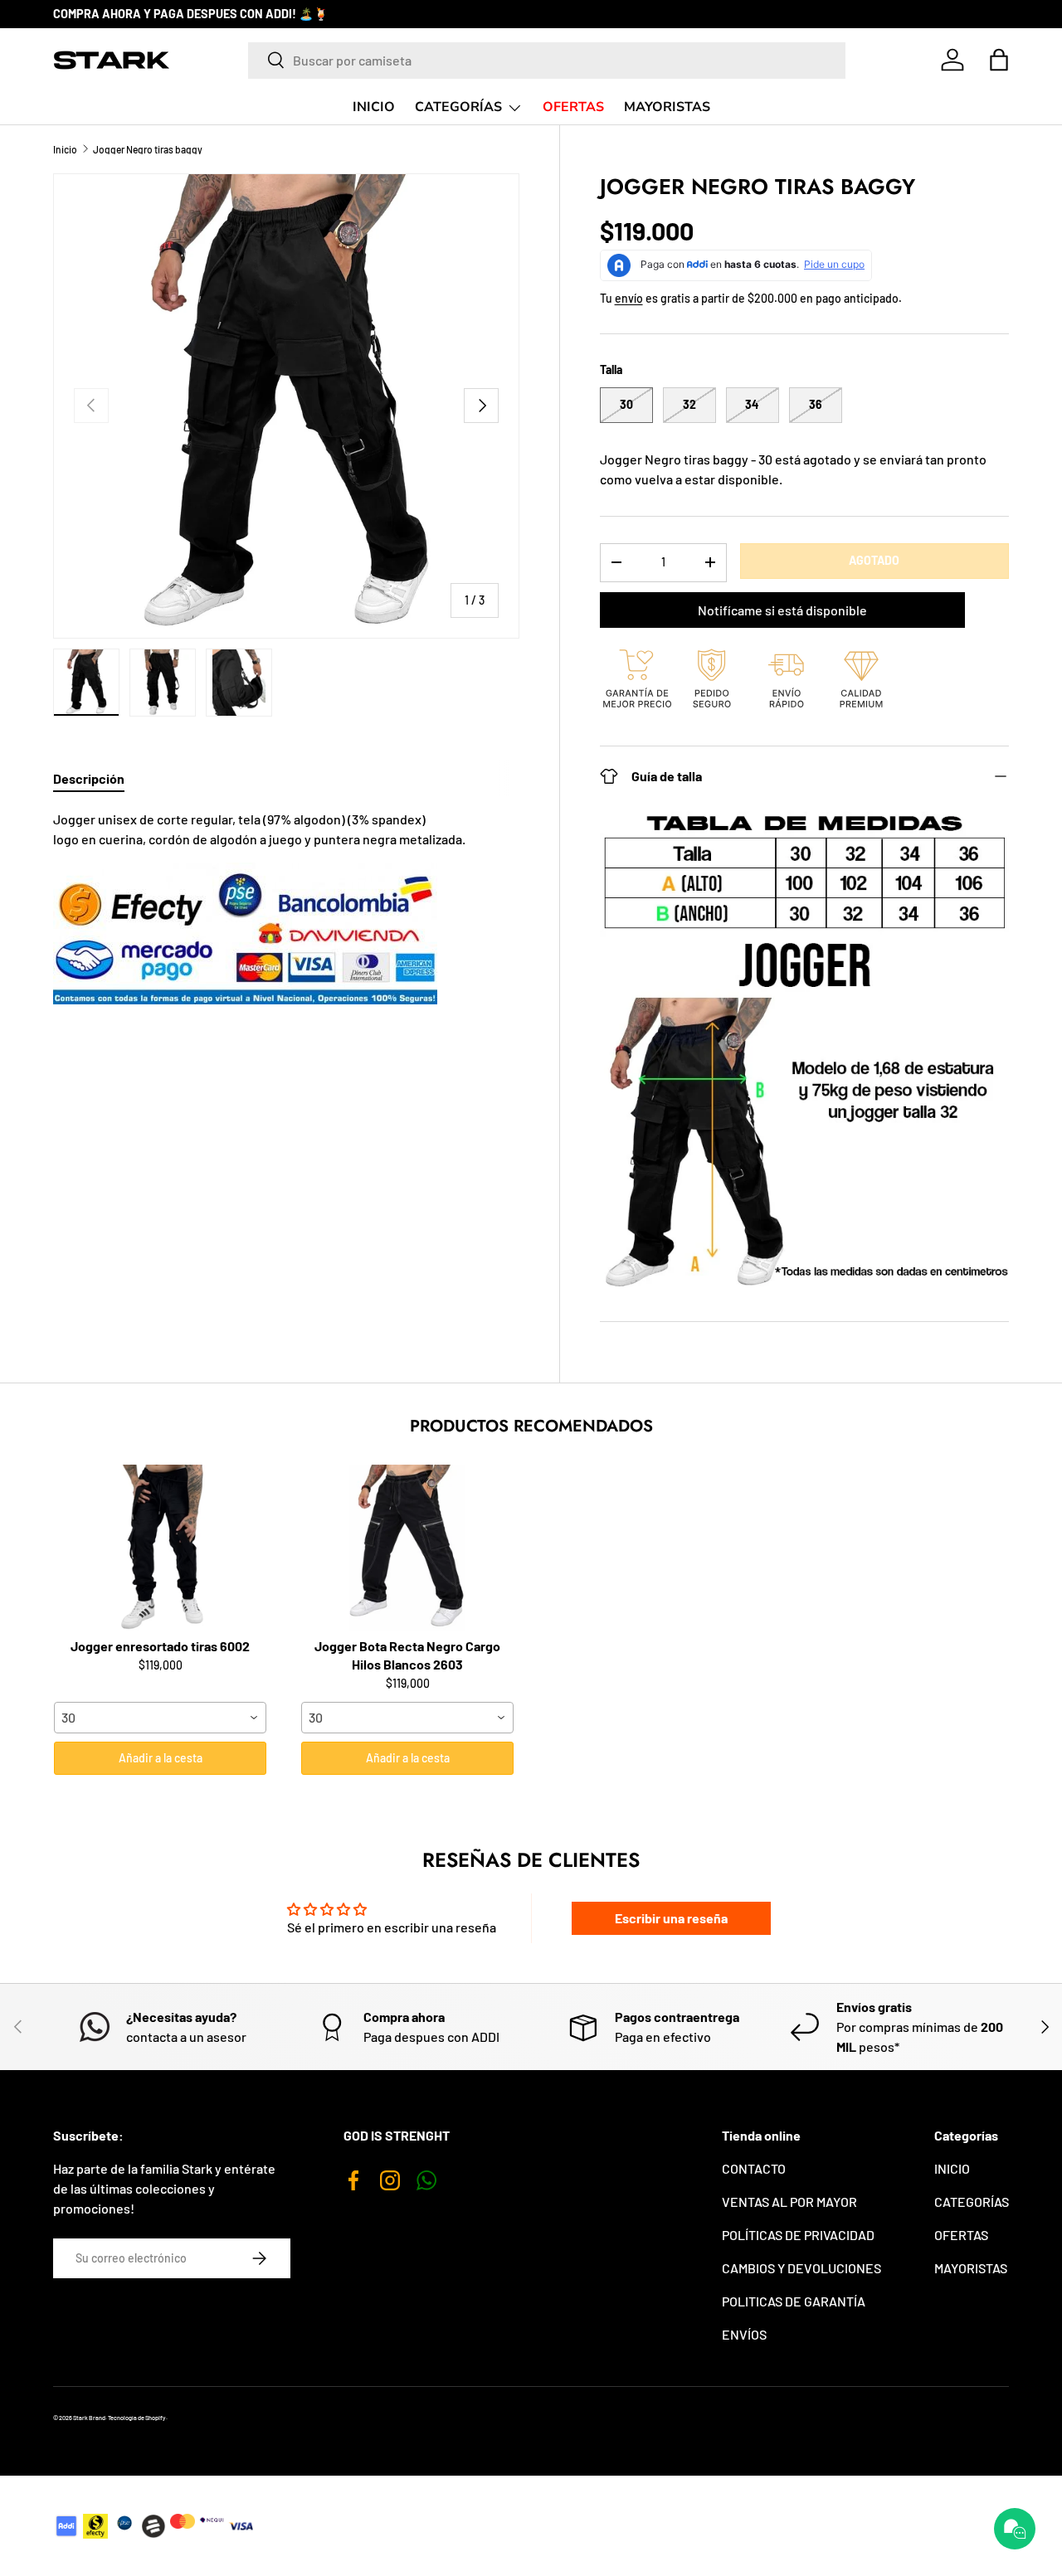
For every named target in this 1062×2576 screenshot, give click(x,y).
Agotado (874, 560)
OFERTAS (573, 107)
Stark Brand (89, 2418)
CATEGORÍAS (458, 107)
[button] (999, 60)
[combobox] (547, 60)
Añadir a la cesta (161, 1758)
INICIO (374, 107)
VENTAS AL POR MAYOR (789, 2202)
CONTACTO (754, 2168)
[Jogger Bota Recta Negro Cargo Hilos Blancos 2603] (407, 1548)
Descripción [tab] (89, 778)
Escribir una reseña (671, 1918)
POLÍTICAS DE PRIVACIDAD (798, 2235)
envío (629, 298)
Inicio (65, 149)
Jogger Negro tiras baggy (148, 149)
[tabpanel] (286, 907)
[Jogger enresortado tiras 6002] (160, 1548)
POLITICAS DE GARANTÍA (794, 2301)
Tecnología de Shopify (137, 2418)
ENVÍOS (744, 2334)
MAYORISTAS (667, 107)
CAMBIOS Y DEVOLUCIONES (801, 2268)
